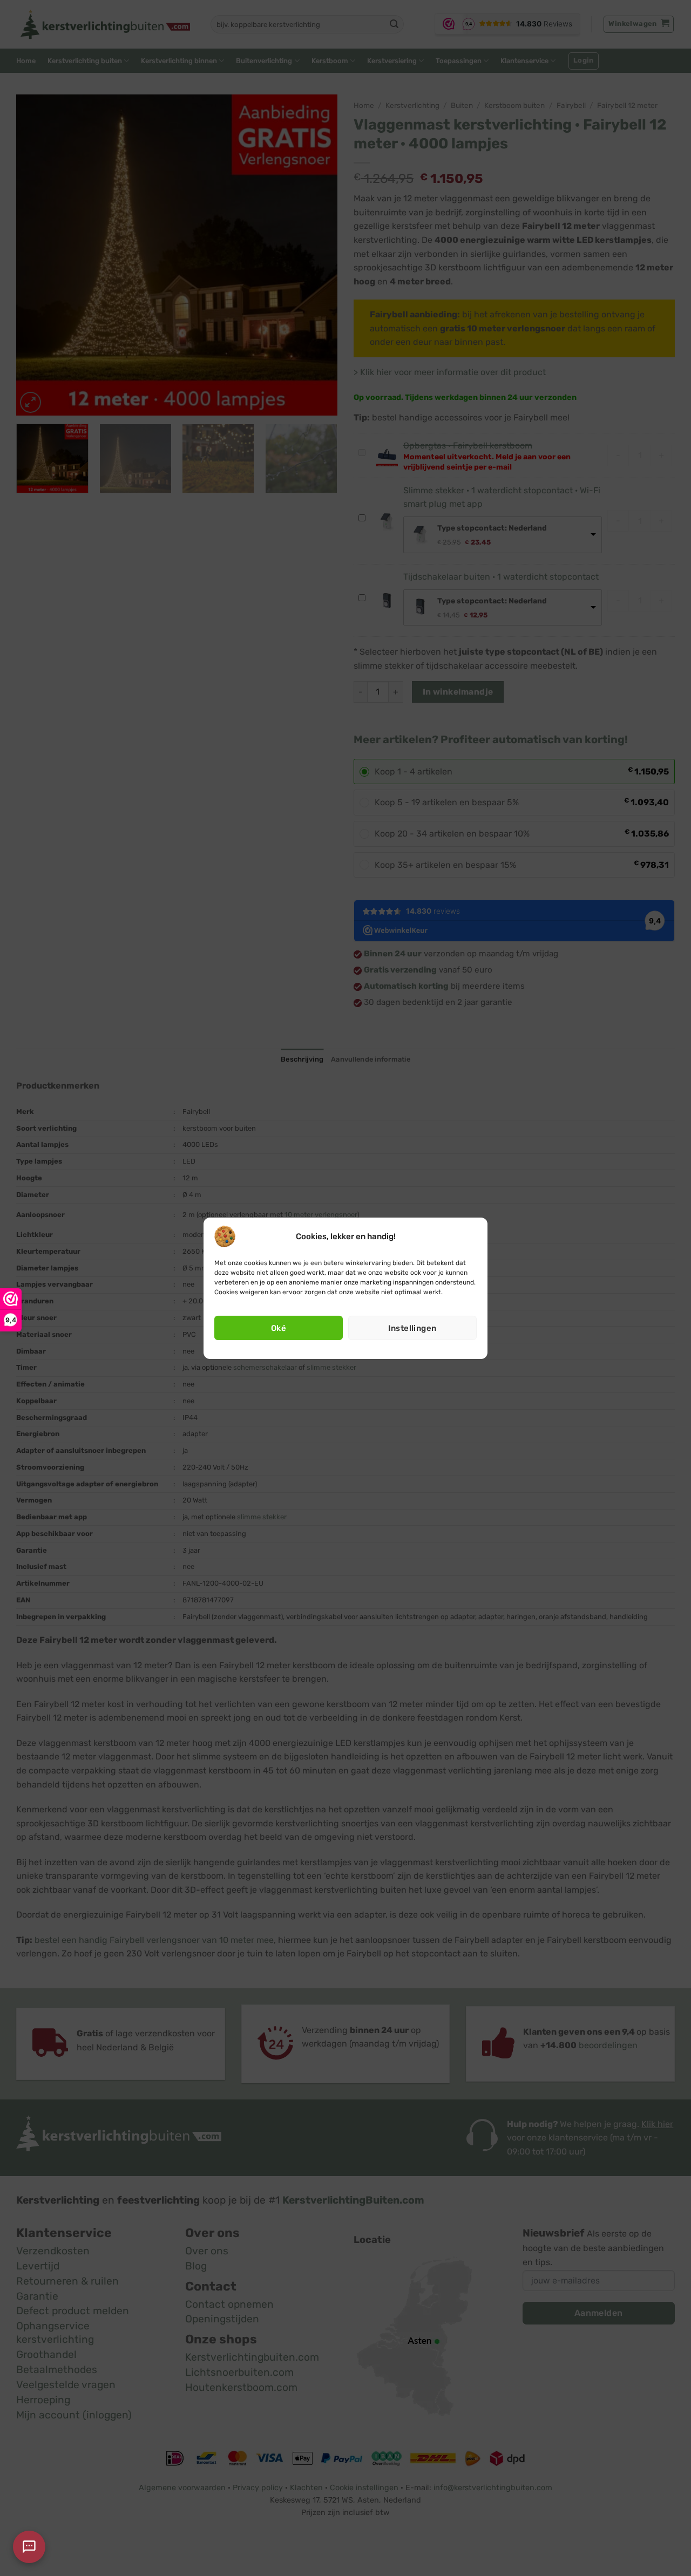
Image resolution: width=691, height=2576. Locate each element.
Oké (279, 1328)
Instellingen (412, 1328)
